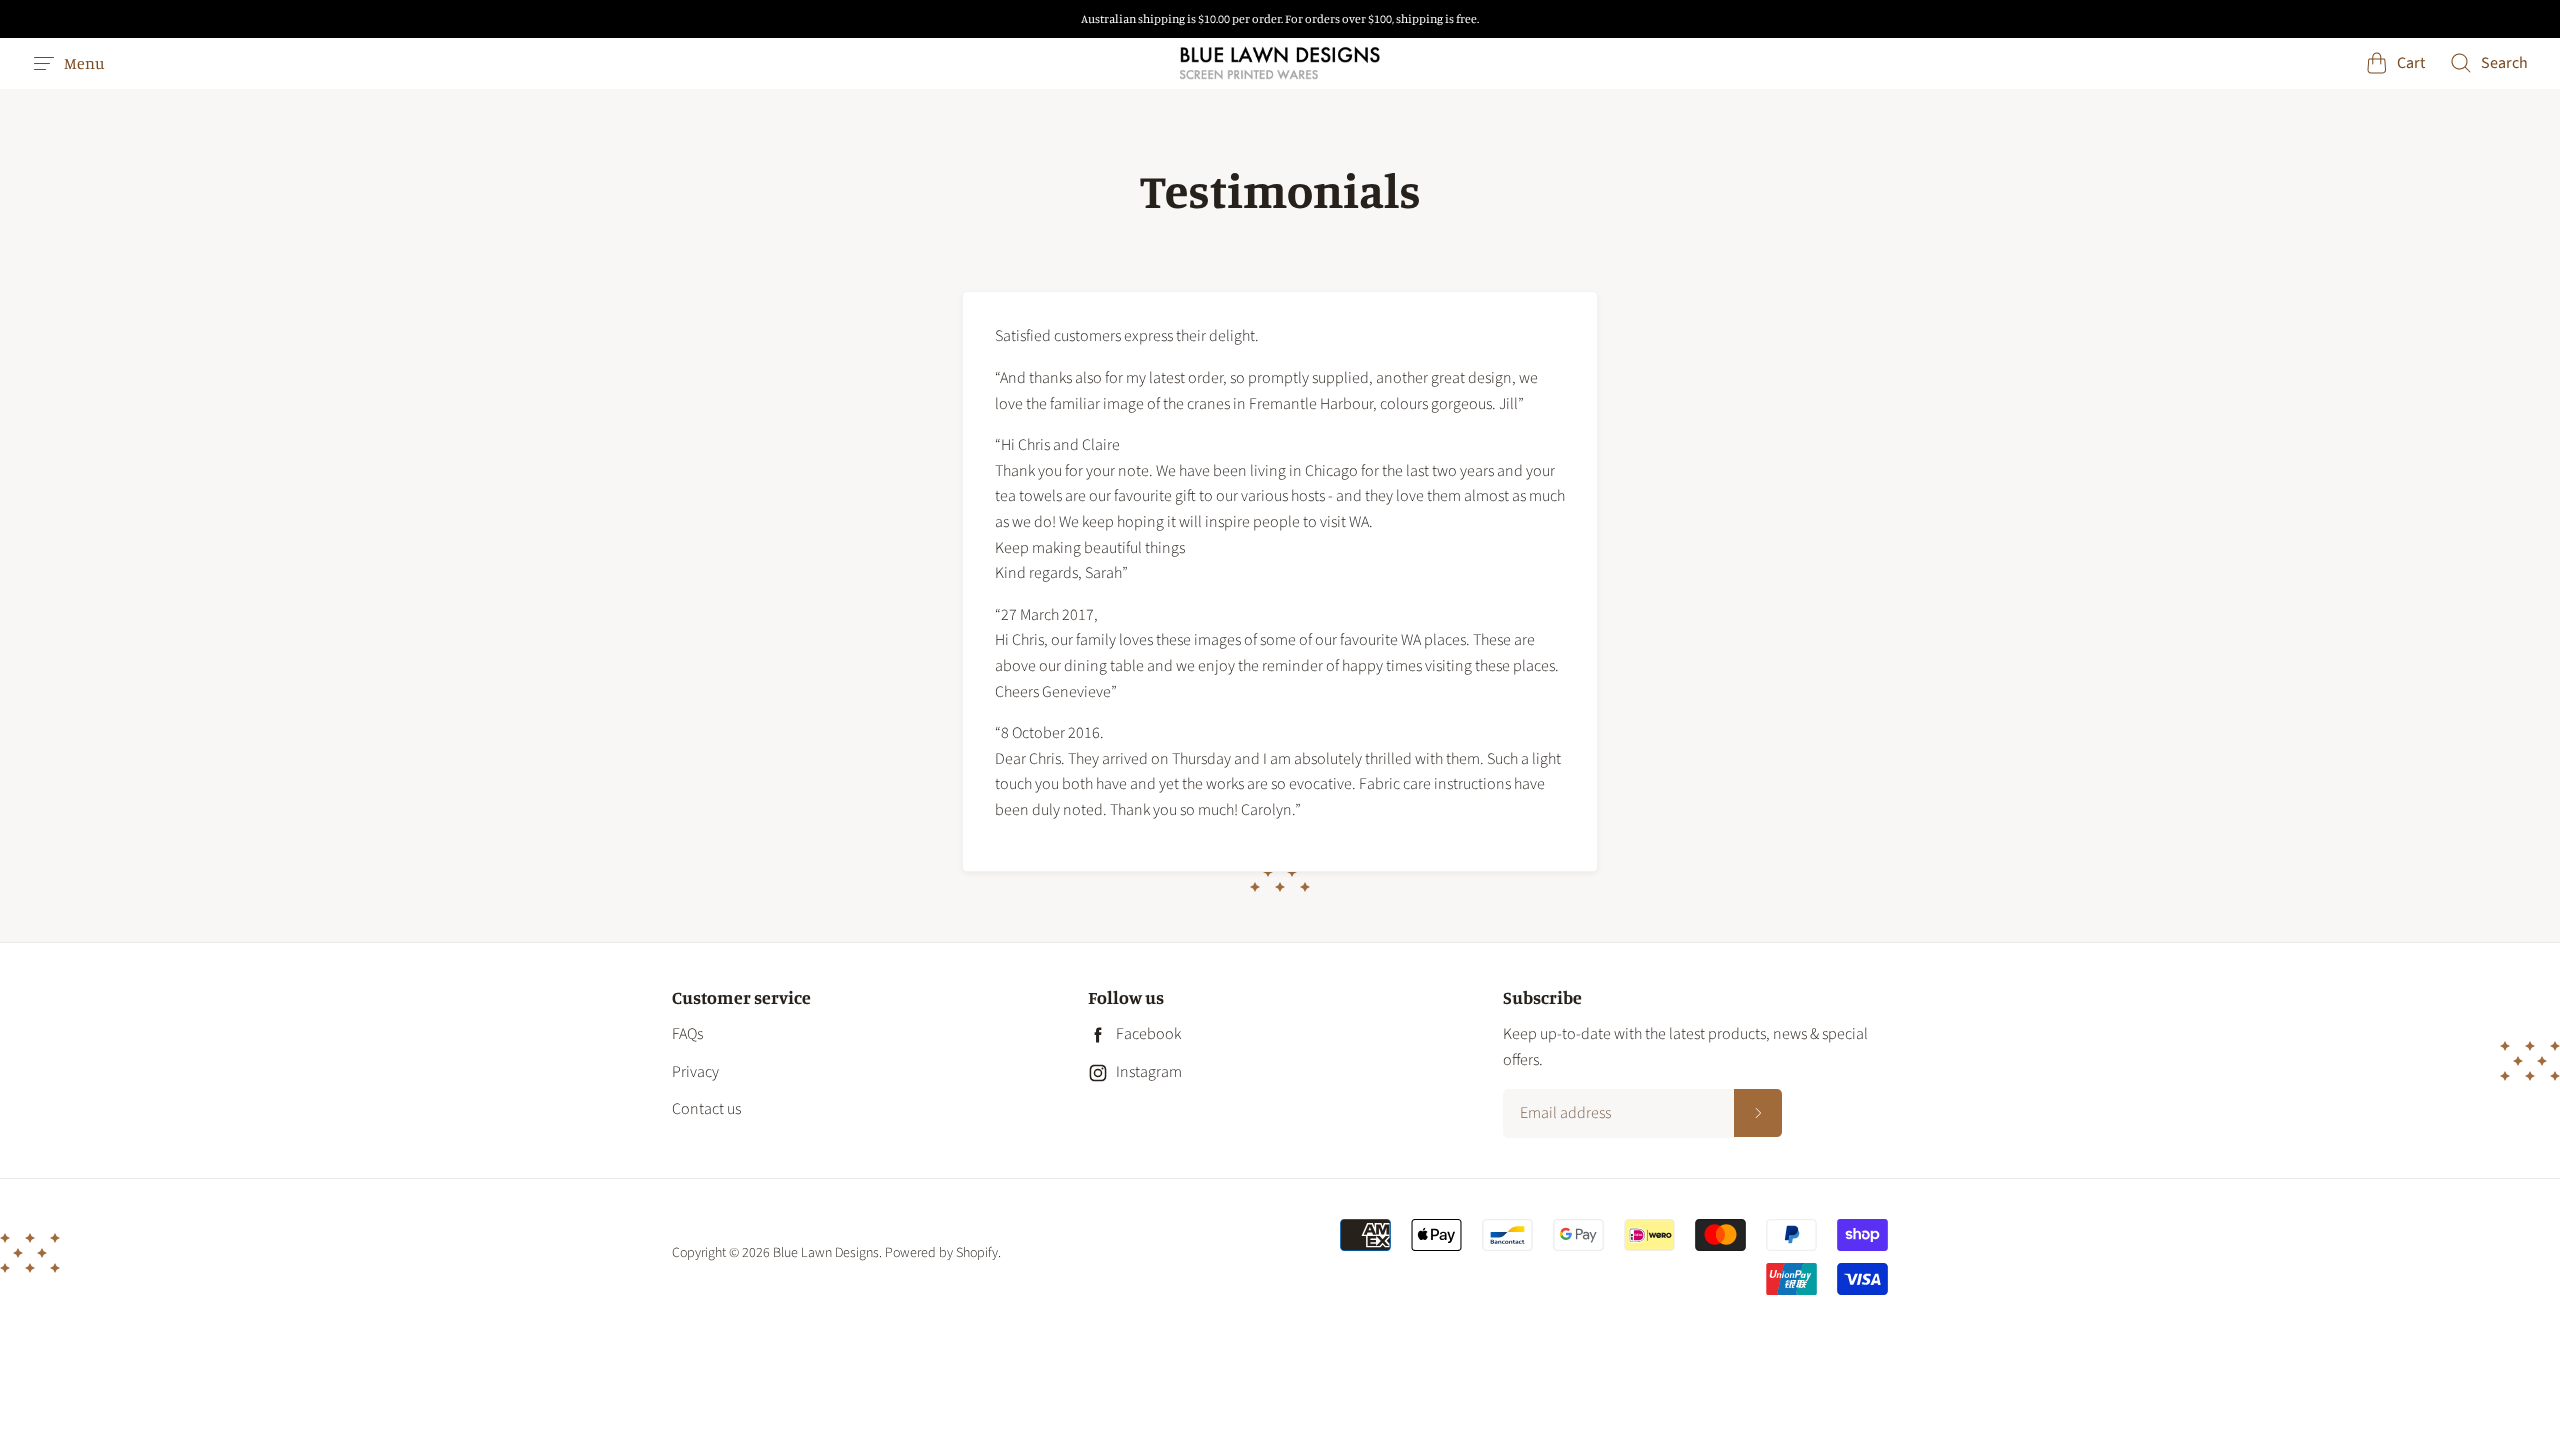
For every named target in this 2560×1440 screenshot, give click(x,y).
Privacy (695, 1072)
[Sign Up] (1758, 1113)
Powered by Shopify (941, 1253)
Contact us (706, 1109)
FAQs (687, 1034)
